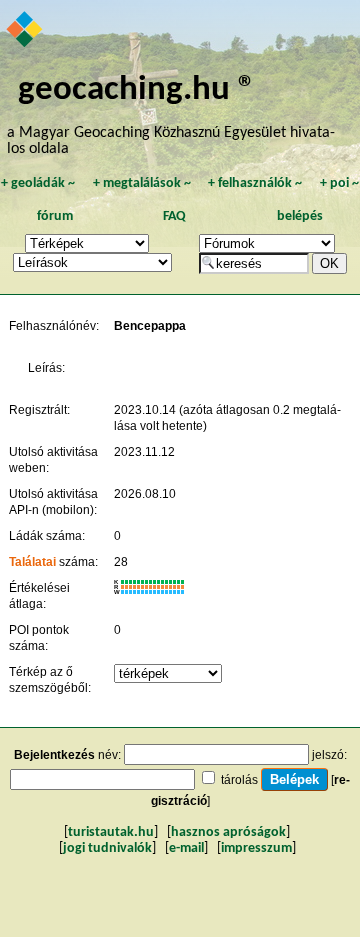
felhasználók (255, 183)
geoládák (38, 183)
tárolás (239, 780)
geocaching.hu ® (137, 90)
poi (339, 183)
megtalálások (142, 183)
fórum (55, 216)
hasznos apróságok (228, 832)
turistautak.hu (111, 832)
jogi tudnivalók (107, 848)
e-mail (186, 848)
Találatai (32, 562)
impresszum (256, 848)
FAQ (174, 216)
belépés (300, 216)
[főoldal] (25, 31)
